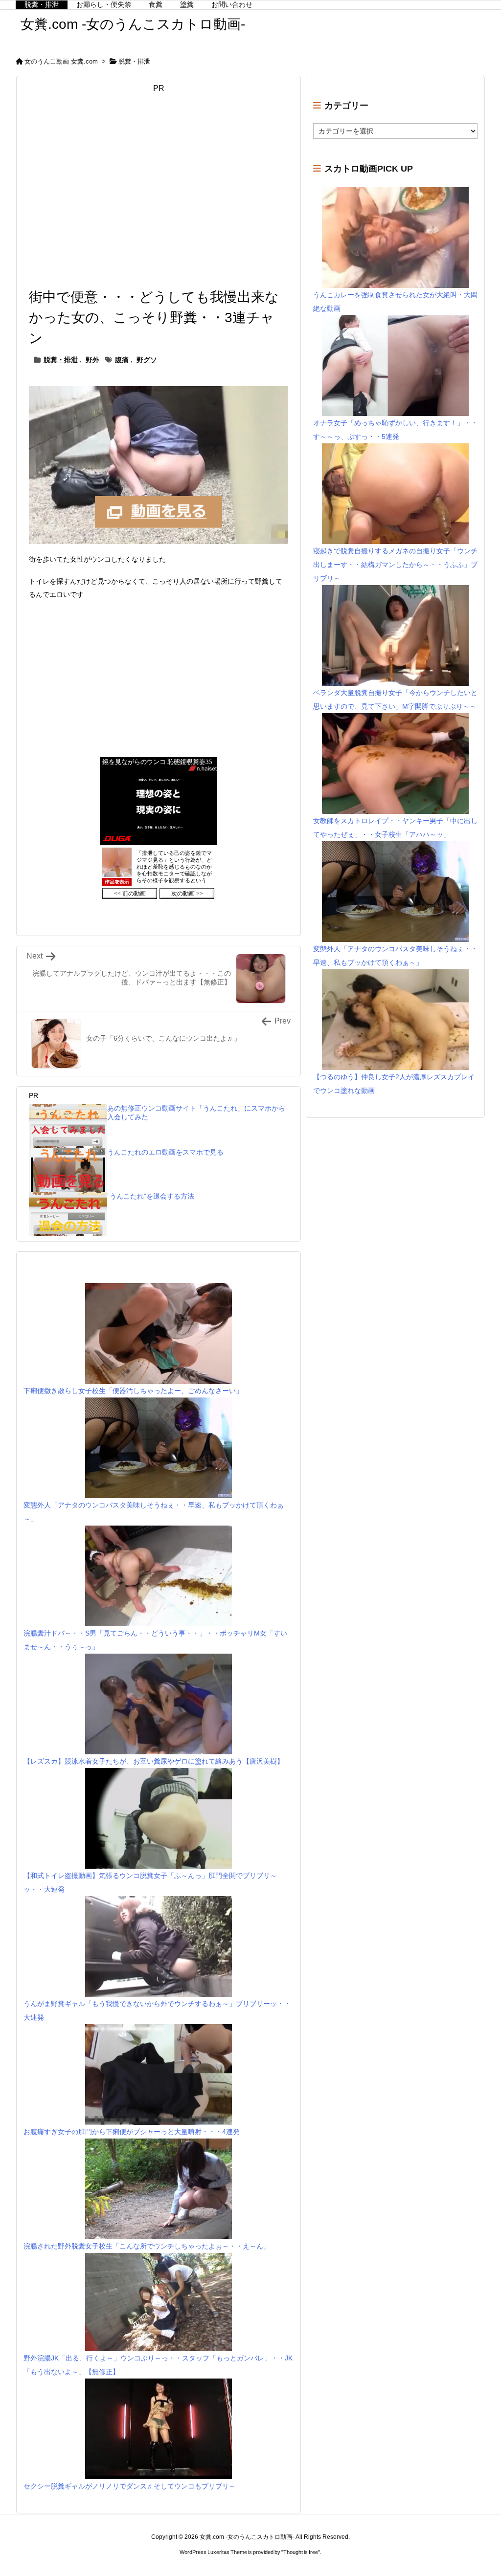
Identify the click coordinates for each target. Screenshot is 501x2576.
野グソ (147, 360)
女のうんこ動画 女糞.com (61, 61)
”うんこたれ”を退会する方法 (151, 1196)
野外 (92, 360)
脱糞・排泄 (134, 61)
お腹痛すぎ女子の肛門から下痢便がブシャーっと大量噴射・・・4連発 (132, 2132)
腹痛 (122, 360)
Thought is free (301, 2552)
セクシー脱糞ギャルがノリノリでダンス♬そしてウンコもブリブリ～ (130, 2486)
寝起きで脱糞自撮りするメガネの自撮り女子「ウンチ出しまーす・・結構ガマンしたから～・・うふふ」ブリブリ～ (395, 565)
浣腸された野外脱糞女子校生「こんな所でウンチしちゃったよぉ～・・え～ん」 (147, 2246)
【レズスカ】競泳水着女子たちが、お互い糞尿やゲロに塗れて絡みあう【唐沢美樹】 (154, 1761)
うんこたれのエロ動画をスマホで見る (165, 1152)
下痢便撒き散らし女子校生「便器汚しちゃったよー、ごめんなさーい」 (133, 1391)
